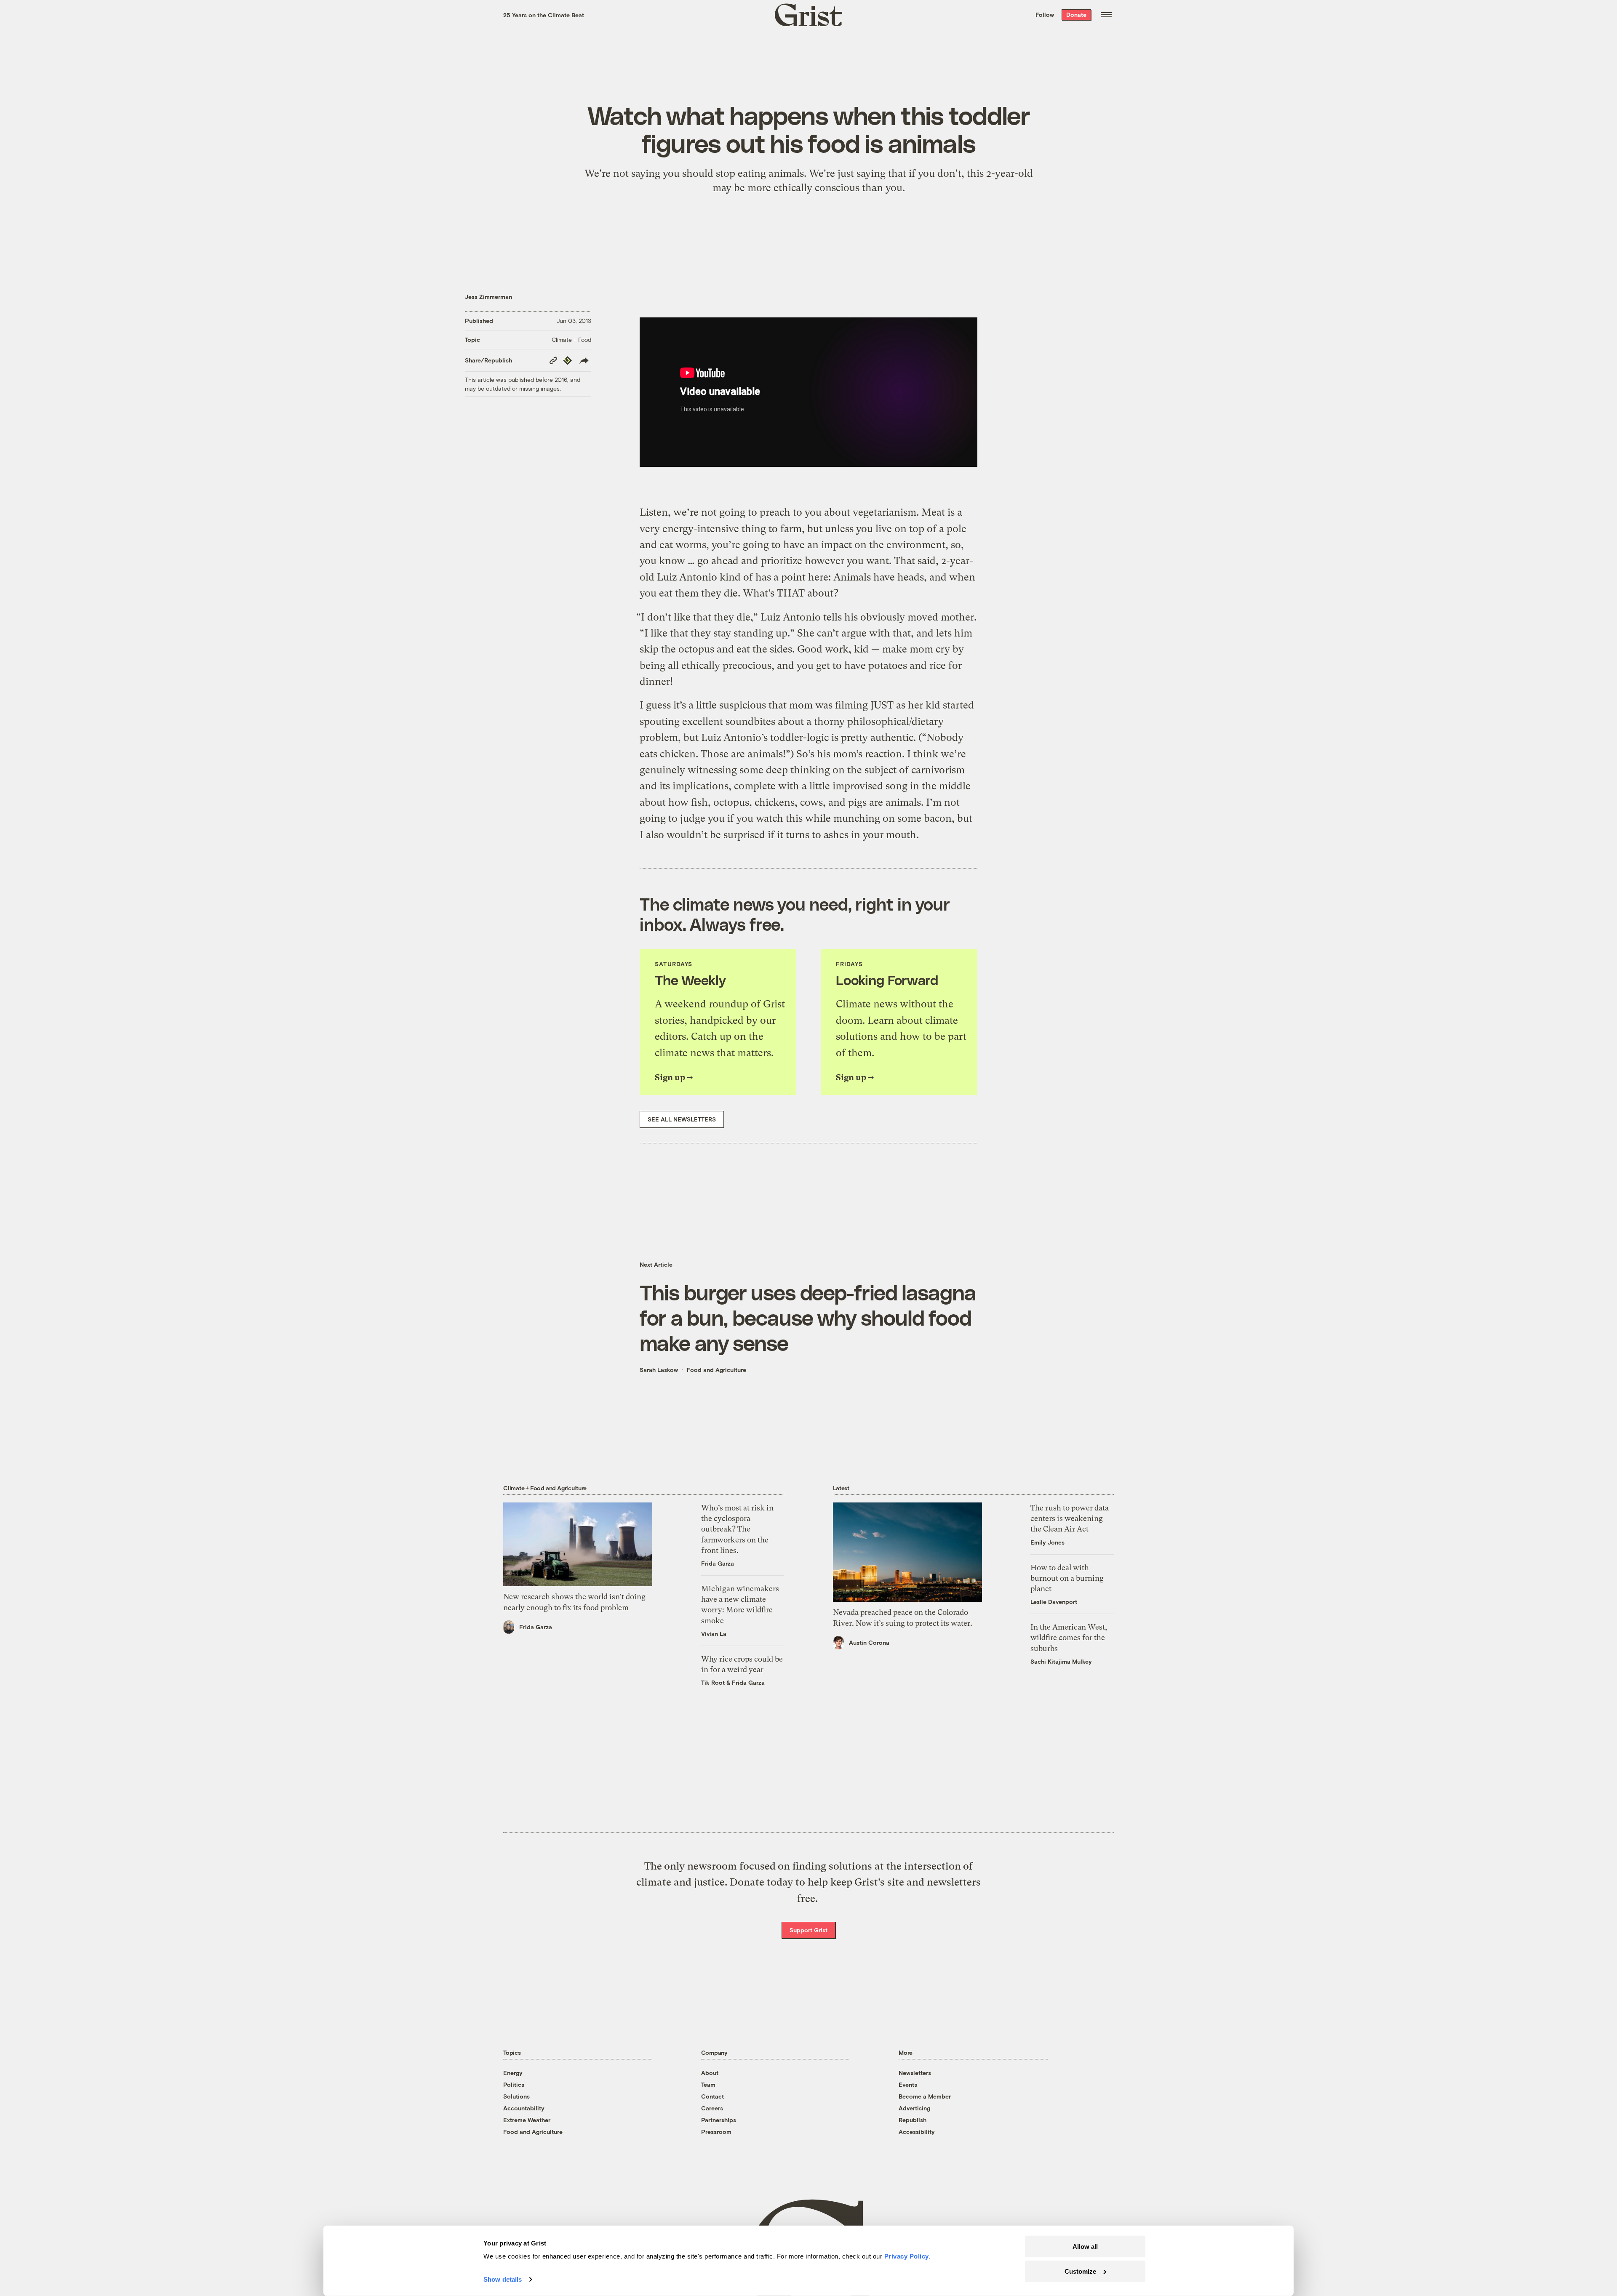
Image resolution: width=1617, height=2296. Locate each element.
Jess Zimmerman (488, 297)
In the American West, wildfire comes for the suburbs (1069, 1637)
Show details (503, 2279)
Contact (712, 2096)
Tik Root (713, 1682)
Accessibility (917, 2132)
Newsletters (915, 2073)
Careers (712, 2108)
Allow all (1085, 2247)
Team (708, 2084)
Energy (513, 2073)
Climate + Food (571, 340)
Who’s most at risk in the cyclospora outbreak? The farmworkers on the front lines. (737, 1529)
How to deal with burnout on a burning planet (1067, 1578)
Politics (514, 2084)
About (710, 2073)
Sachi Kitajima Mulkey (1061, 1661)
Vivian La (714, 1634)
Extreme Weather (527, 2120)
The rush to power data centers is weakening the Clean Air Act (1070, 1518)
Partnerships (719, 2120)
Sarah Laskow (659, 1370)
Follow (1045, 15)
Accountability (524, 2108)
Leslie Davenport (1054, 1602)
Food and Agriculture (716, 1370)
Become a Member (925, 2096)
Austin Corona (869, 1642)
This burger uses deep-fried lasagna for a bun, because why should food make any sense (808, 1317)
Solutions (516, 2096)
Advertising (914, 2108)
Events (908, 2084)
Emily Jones (1047, 1542)
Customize (1080, 2271)
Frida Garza (536, 1627)
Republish (913, 2120)
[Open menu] (1106, 15)
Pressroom (716, 2132)
